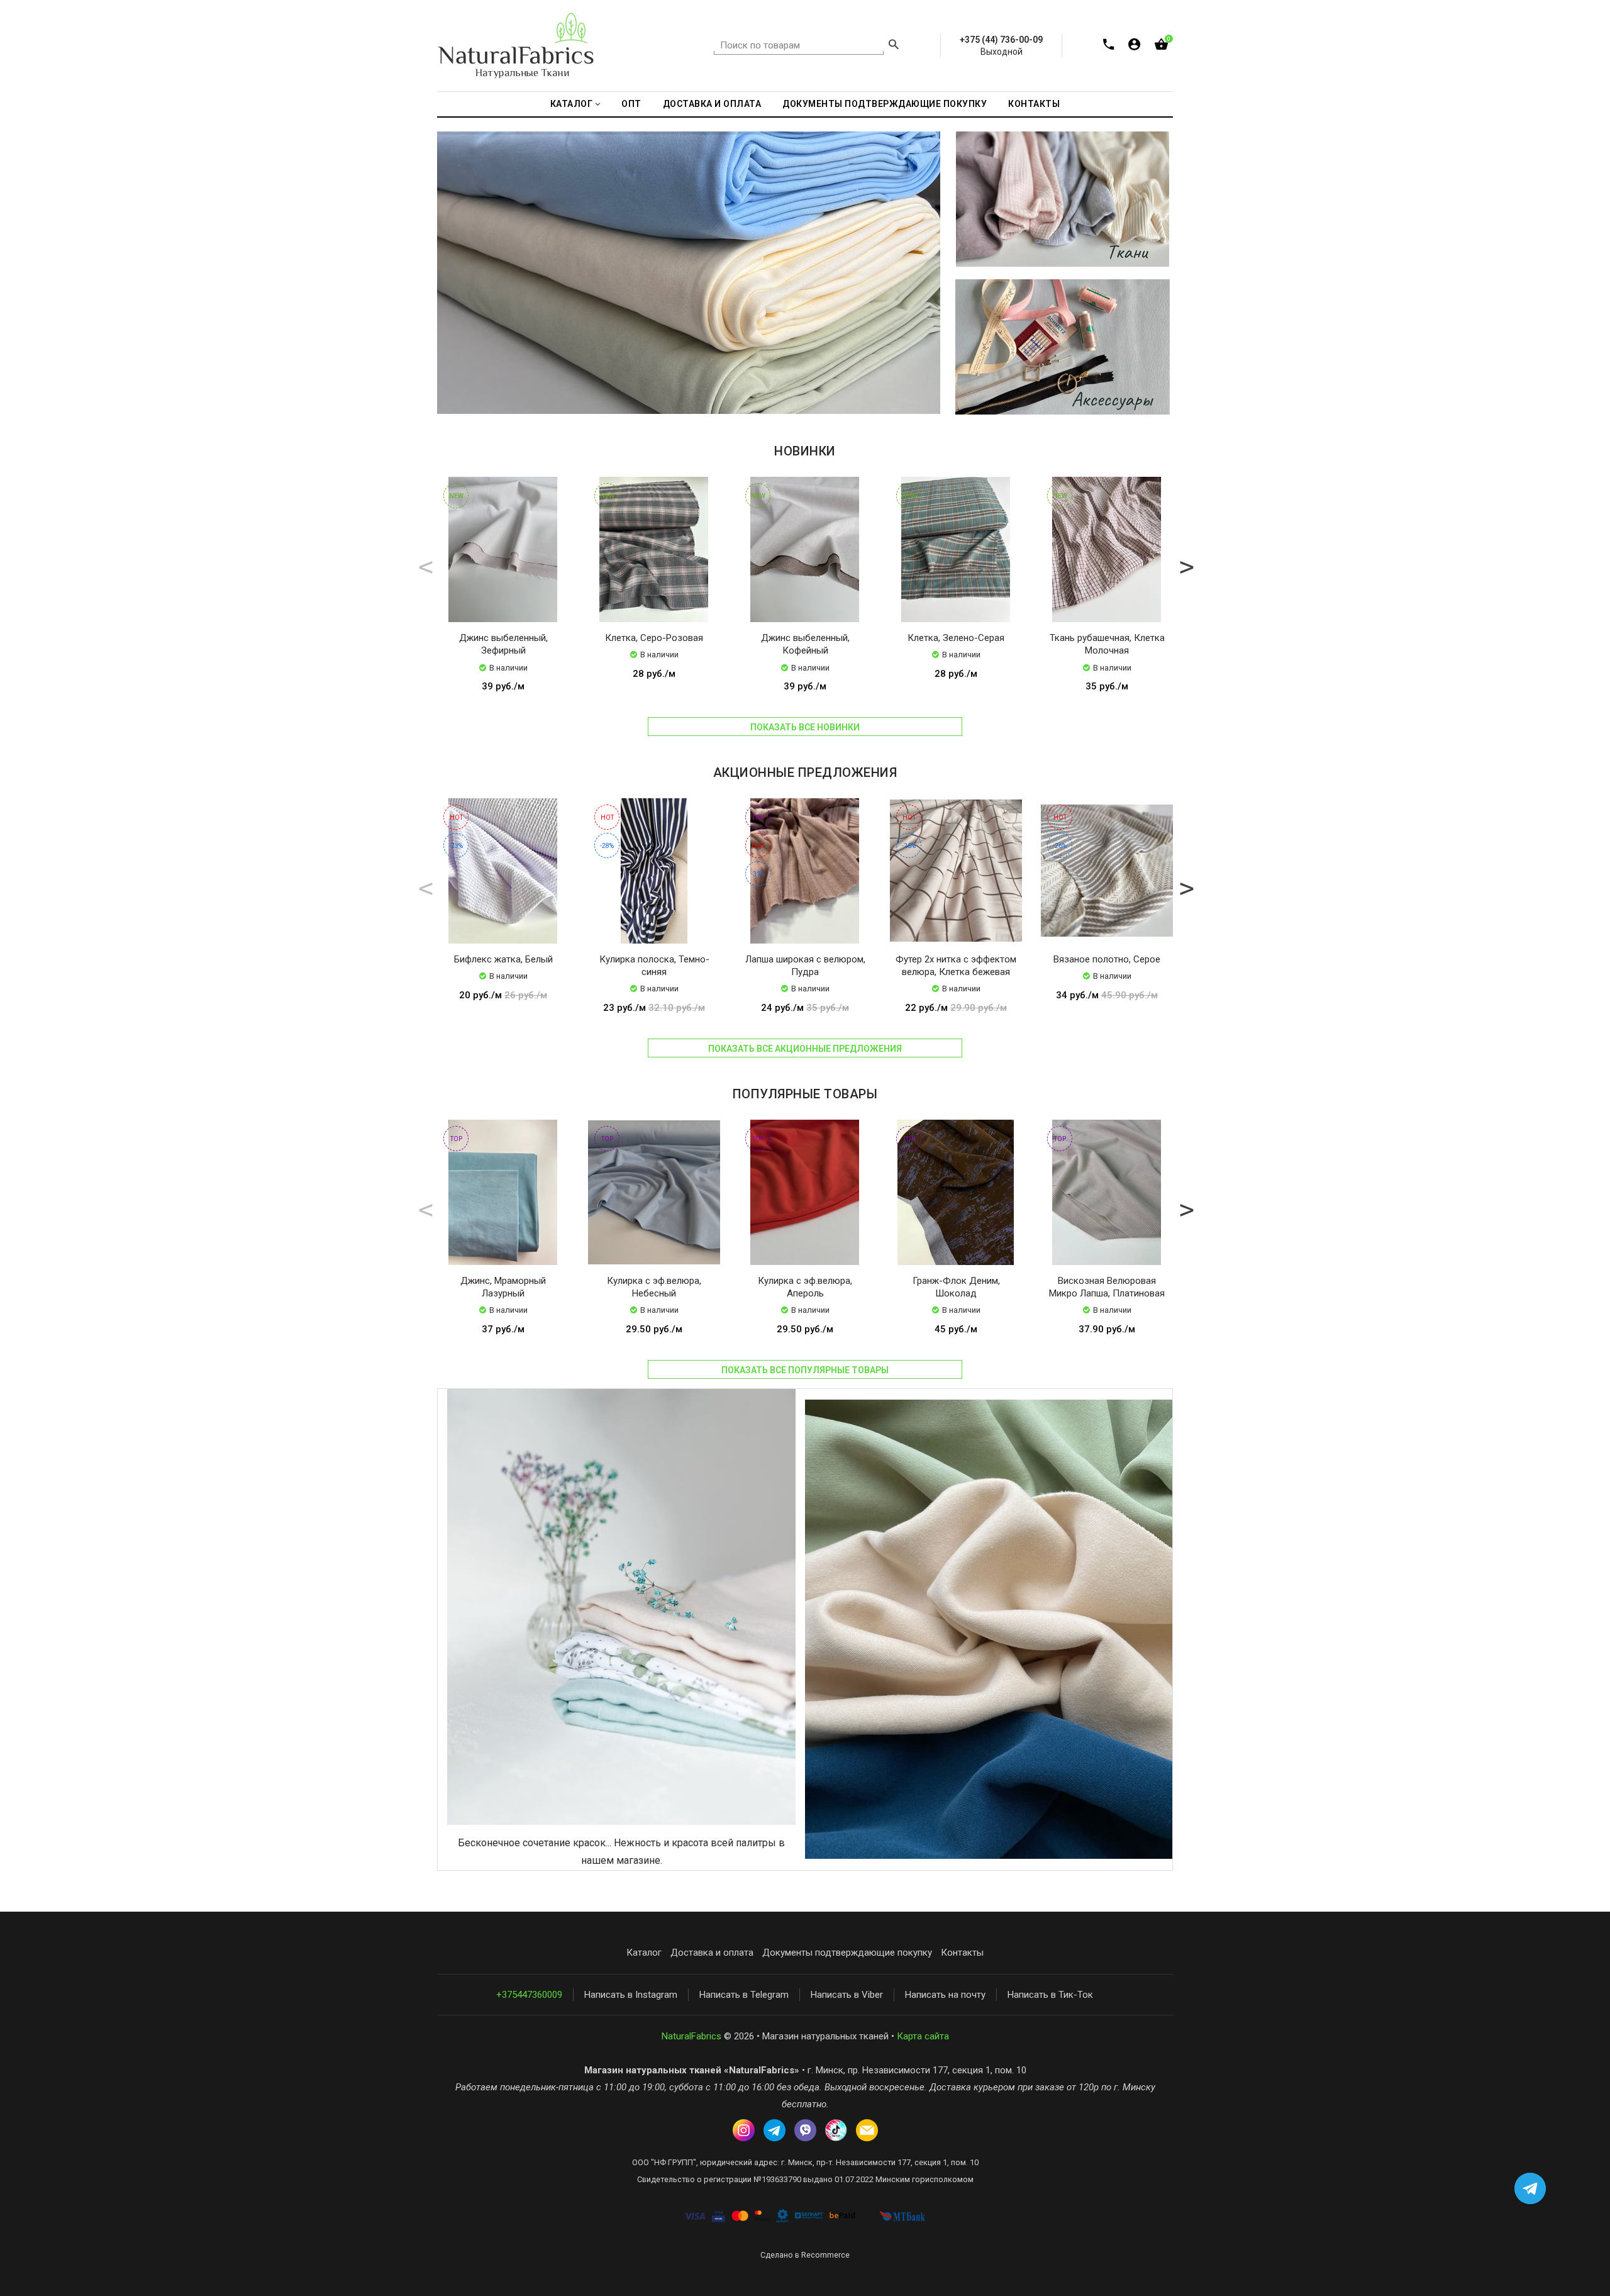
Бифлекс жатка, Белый (503, 959)
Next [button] (1185, 566)
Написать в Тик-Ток (1050, 1995)
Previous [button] (425, 566)
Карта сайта (923, 2036)
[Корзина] (1161, 47)
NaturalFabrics (691, 2036)
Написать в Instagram (631, 1995)
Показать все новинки (805, 727)
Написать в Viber (847, 1995)
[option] (503, 597)
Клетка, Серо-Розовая (654, 638)
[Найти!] (894, 46)
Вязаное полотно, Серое (1107, 959)
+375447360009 (529, 1995)
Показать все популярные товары (805, 1370)
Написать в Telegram (744, 1995)
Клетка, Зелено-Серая (956, 638)
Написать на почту (945, 1995)
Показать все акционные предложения (805, 1049)
